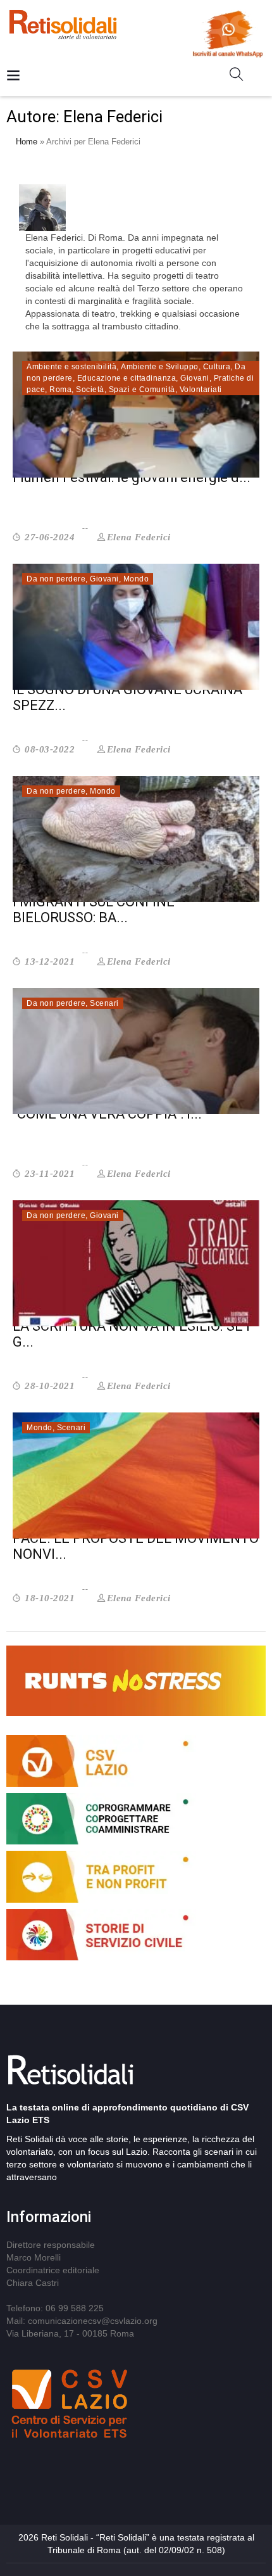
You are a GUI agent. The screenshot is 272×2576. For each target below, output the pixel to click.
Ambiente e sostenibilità (71, 367)
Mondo (136, 579)
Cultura (217, 367)
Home (27, 142)
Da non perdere (56, 579)
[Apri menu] (13, 76)
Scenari (104, 1003)
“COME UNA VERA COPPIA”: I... (107, 1114)
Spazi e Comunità (142, 390)
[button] (241, 77)
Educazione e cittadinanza (127, 378)
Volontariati (201, 390)
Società (90, 390)
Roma (60, 390)
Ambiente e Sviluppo (160, 367)
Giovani (195, 378)
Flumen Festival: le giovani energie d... (132, 477)
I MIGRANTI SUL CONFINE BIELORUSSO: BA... (94, 910)
